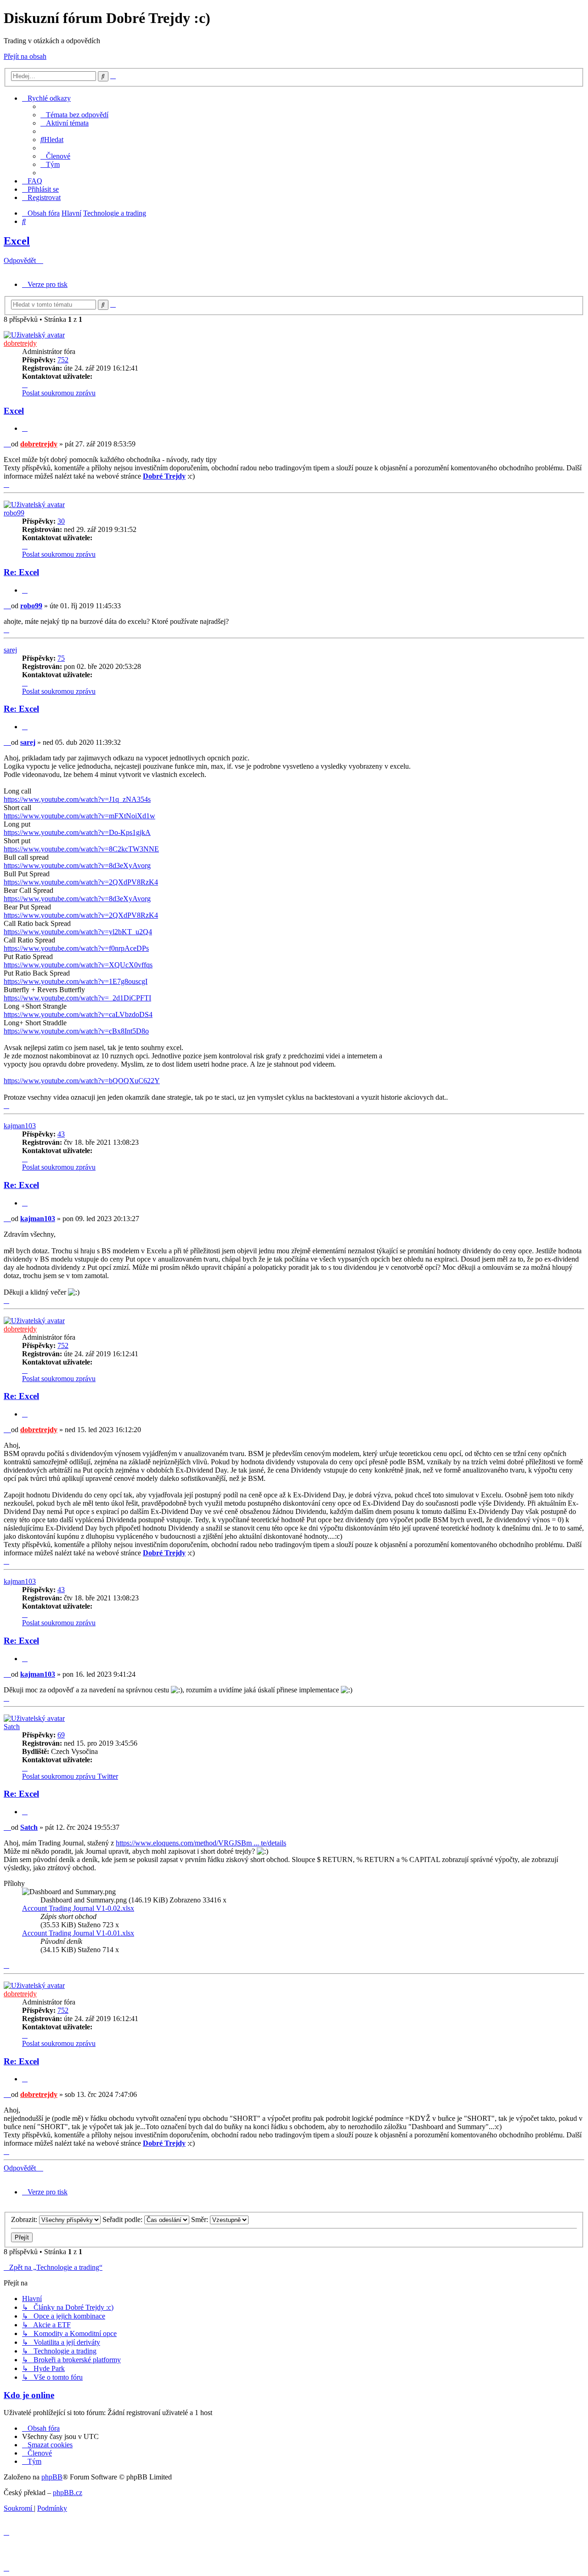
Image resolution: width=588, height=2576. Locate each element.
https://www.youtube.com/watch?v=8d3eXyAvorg (77, 865)
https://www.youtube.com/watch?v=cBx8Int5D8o (76, 1031)
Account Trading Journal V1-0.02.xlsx (78, 1908)
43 (61, 1134)
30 (61, 521)
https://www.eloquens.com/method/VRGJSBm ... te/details (201, 1843)
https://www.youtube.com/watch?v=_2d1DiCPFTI (77, 998)
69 (61, 1735)
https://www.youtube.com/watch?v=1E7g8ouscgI (76, 981)
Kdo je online (29, 2395)
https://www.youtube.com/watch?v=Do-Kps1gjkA (77, 832)
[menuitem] (74, 115)
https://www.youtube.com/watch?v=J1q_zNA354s (77, 799)
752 (63, 360)
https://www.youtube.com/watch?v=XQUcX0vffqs (78, 965)
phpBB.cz (68, 2493)
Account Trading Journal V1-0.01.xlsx (78, 1933)
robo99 (14, 513)
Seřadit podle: (123, 2219)
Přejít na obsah (25, 56)
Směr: (201, 2219)
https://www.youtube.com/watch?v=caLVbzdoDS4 (78, 1014)
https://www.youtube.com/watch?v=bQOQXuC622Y (82, 1081)
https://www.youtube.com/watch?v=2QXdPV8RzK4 (81, 882)
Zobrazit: (25, 2219)
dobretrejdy (20, 343)
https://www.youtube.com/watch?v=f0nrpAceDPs (76, 948)
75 (61, 658)
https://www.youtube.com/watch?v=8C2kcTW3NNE (81, 849)
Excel (17, 241)
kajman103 (20, 1126)
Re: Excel (21, 572)
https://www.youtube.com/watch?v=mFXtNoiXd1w (79, 816)
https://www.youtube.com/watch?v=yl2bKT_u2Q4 (78, 932)
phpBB (52, 2477)
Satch (12, 1727)
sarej (10, 650)
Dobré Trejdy (164, 476)
